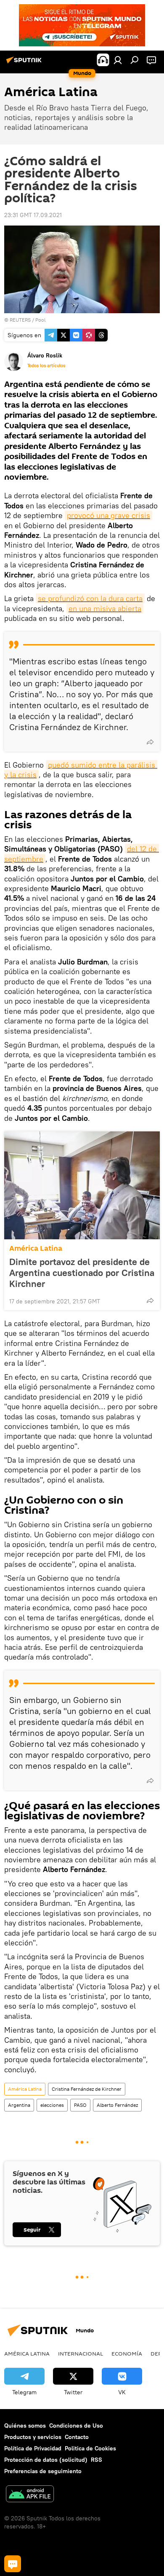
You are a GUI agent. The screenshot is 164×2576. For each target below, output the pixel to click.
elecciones (52, 2105)
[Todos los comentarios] (13, 2564)
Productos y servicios (33, 2437)
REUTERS (20, 320)
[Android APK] (30, 2495)
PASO (80, 2105)
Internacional (81, 2353)
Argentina (19, 2105)
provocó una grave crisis (108, 515)
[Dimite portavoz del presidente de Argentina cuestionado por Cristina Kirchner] (82, 1185)
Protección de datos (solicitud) (46, 2460)
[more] (150, 742)
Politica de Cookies (90, 2448)
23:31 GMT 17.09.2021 (33, 215)
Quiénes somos (25, 2426)
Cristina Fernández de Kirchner (87, 2089)
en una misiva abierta (105, 608)
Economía (127, 2353)
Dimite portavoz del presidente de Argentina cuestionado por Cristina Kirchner (82, 1273)
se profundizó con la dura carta (90, 598)
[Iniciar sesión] (118, 60)
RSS (97, 2460)
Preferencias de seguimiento (43, 2471)
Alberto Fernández (117, 2105)
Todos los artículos (46, 365)
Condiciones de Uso (76, 2426)
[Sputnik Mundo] (25, 63)
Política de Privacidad (33, 2448)
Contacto (77, 2437)
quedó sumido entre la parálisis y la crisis (81, 770)
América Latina (36, 1248)
